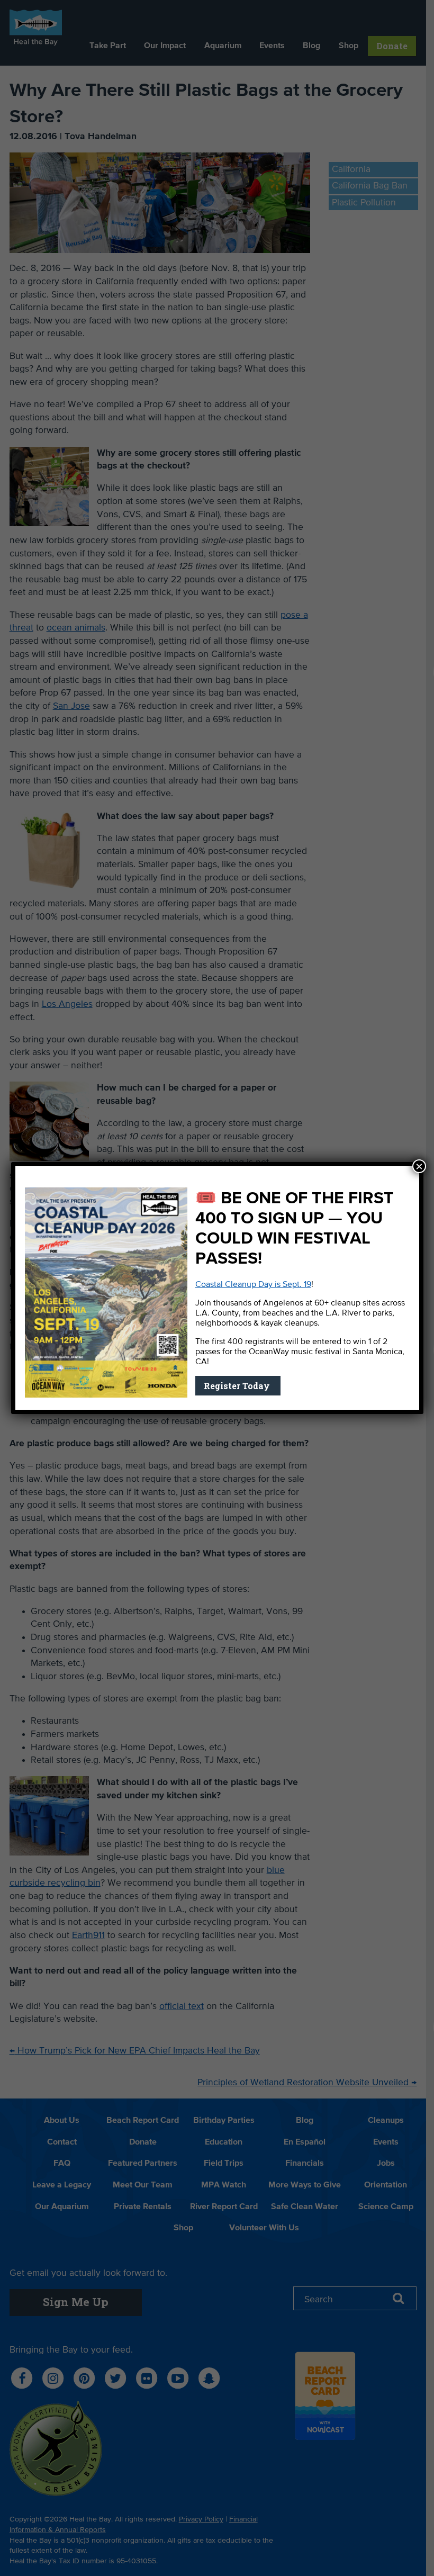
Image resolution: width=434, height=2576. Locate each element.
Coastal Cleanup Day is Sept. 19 (253, 1285)
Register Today (238, 1386)
